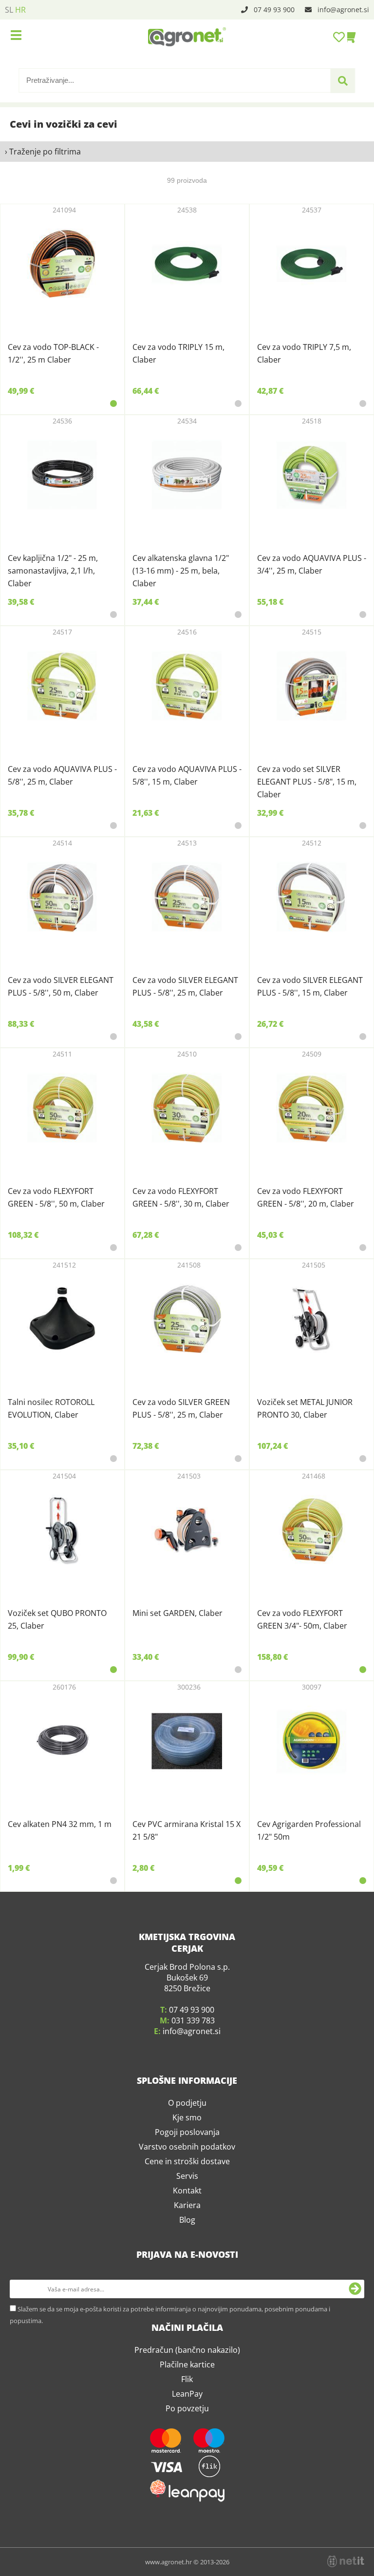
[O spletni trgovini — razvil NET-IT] (346, 2561)
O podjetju (187, 2103)
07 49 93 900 (274, 10)
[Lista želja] (340, 37)
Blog (187, 2220)
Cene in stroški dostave (187, 2161)
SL (9, 10)
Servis (187, 2176)
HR (20, 10)
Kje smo (187, 2117)
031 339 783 (193, 2020)
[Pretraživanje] (343, 81)
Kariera (187, 2205)
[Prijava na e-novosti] (355, 2289)
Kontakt (187, 2191)
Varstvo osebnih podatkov (187, 2147)
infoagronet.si (343, 10)
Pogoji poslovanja (187, 2132)
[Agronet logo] (187, 37)
